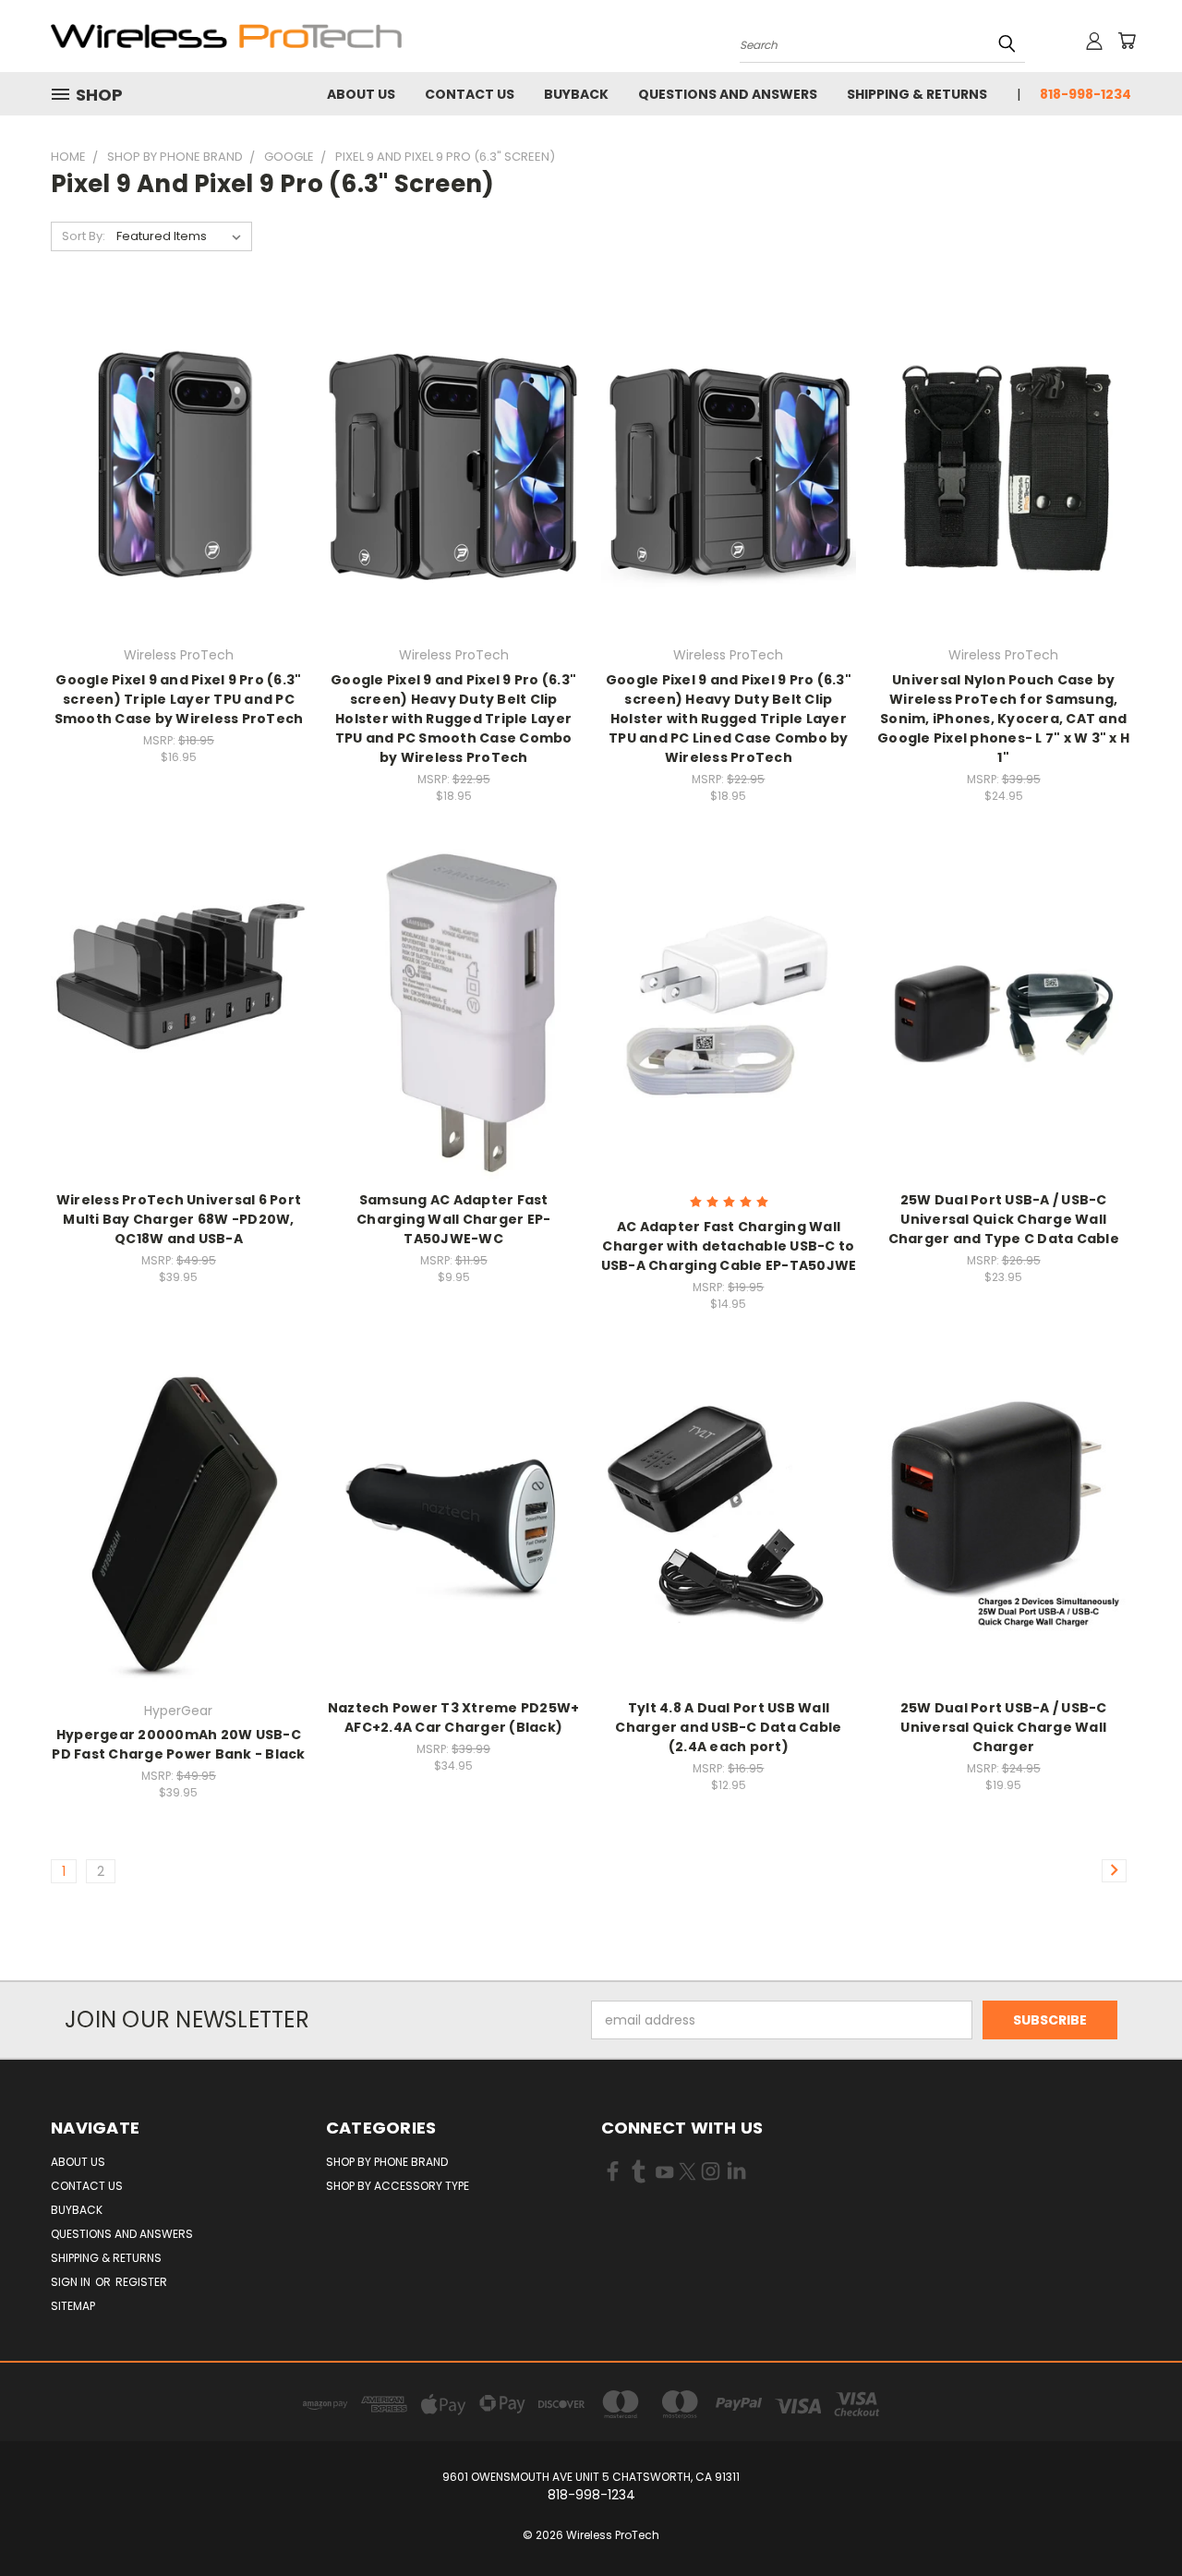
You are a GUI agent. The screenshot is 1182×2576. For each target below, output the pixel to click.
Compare (172, 462)
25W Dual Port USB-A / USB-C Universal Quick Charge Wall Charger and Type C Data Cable (1004, 1219)
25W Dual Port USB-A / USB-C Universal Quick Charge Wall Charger (1004, 1727)
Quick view (178, 426)
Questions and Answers (728, 94)
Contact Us (470, 94)
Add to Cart (179, 496)
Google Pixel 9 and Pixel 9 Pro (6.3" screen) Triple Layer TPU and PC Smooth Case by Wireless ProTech (179, 699)
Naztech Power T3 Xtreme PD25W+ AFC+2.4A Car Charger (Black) (454, 1717)
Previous (1134, 2518)
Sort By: (84, 236)
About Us (361, 94)
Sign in (72, 2282)
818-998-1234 (1086, 94)
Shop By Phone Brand (387, 2162)
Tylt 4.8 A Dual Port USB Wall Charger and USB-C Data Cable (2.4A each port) (728, 1727)
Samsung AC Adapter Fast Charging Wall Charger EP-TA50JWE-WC (453, 1219)
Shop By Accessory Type (398, 2186)
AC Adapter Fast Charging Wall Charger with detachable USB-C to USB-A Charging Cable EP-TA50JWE (729, 1246)
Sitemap (73, 2306)
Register (141, 2282)
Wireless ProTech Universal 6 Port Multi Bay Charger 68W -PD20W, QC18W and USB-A (179, 1219)
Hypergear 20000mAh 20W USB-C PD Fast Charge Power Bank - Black (178, 1744)
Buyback (576, 94)
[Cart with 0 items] (1127, 41)
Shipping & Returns (917, 94)
